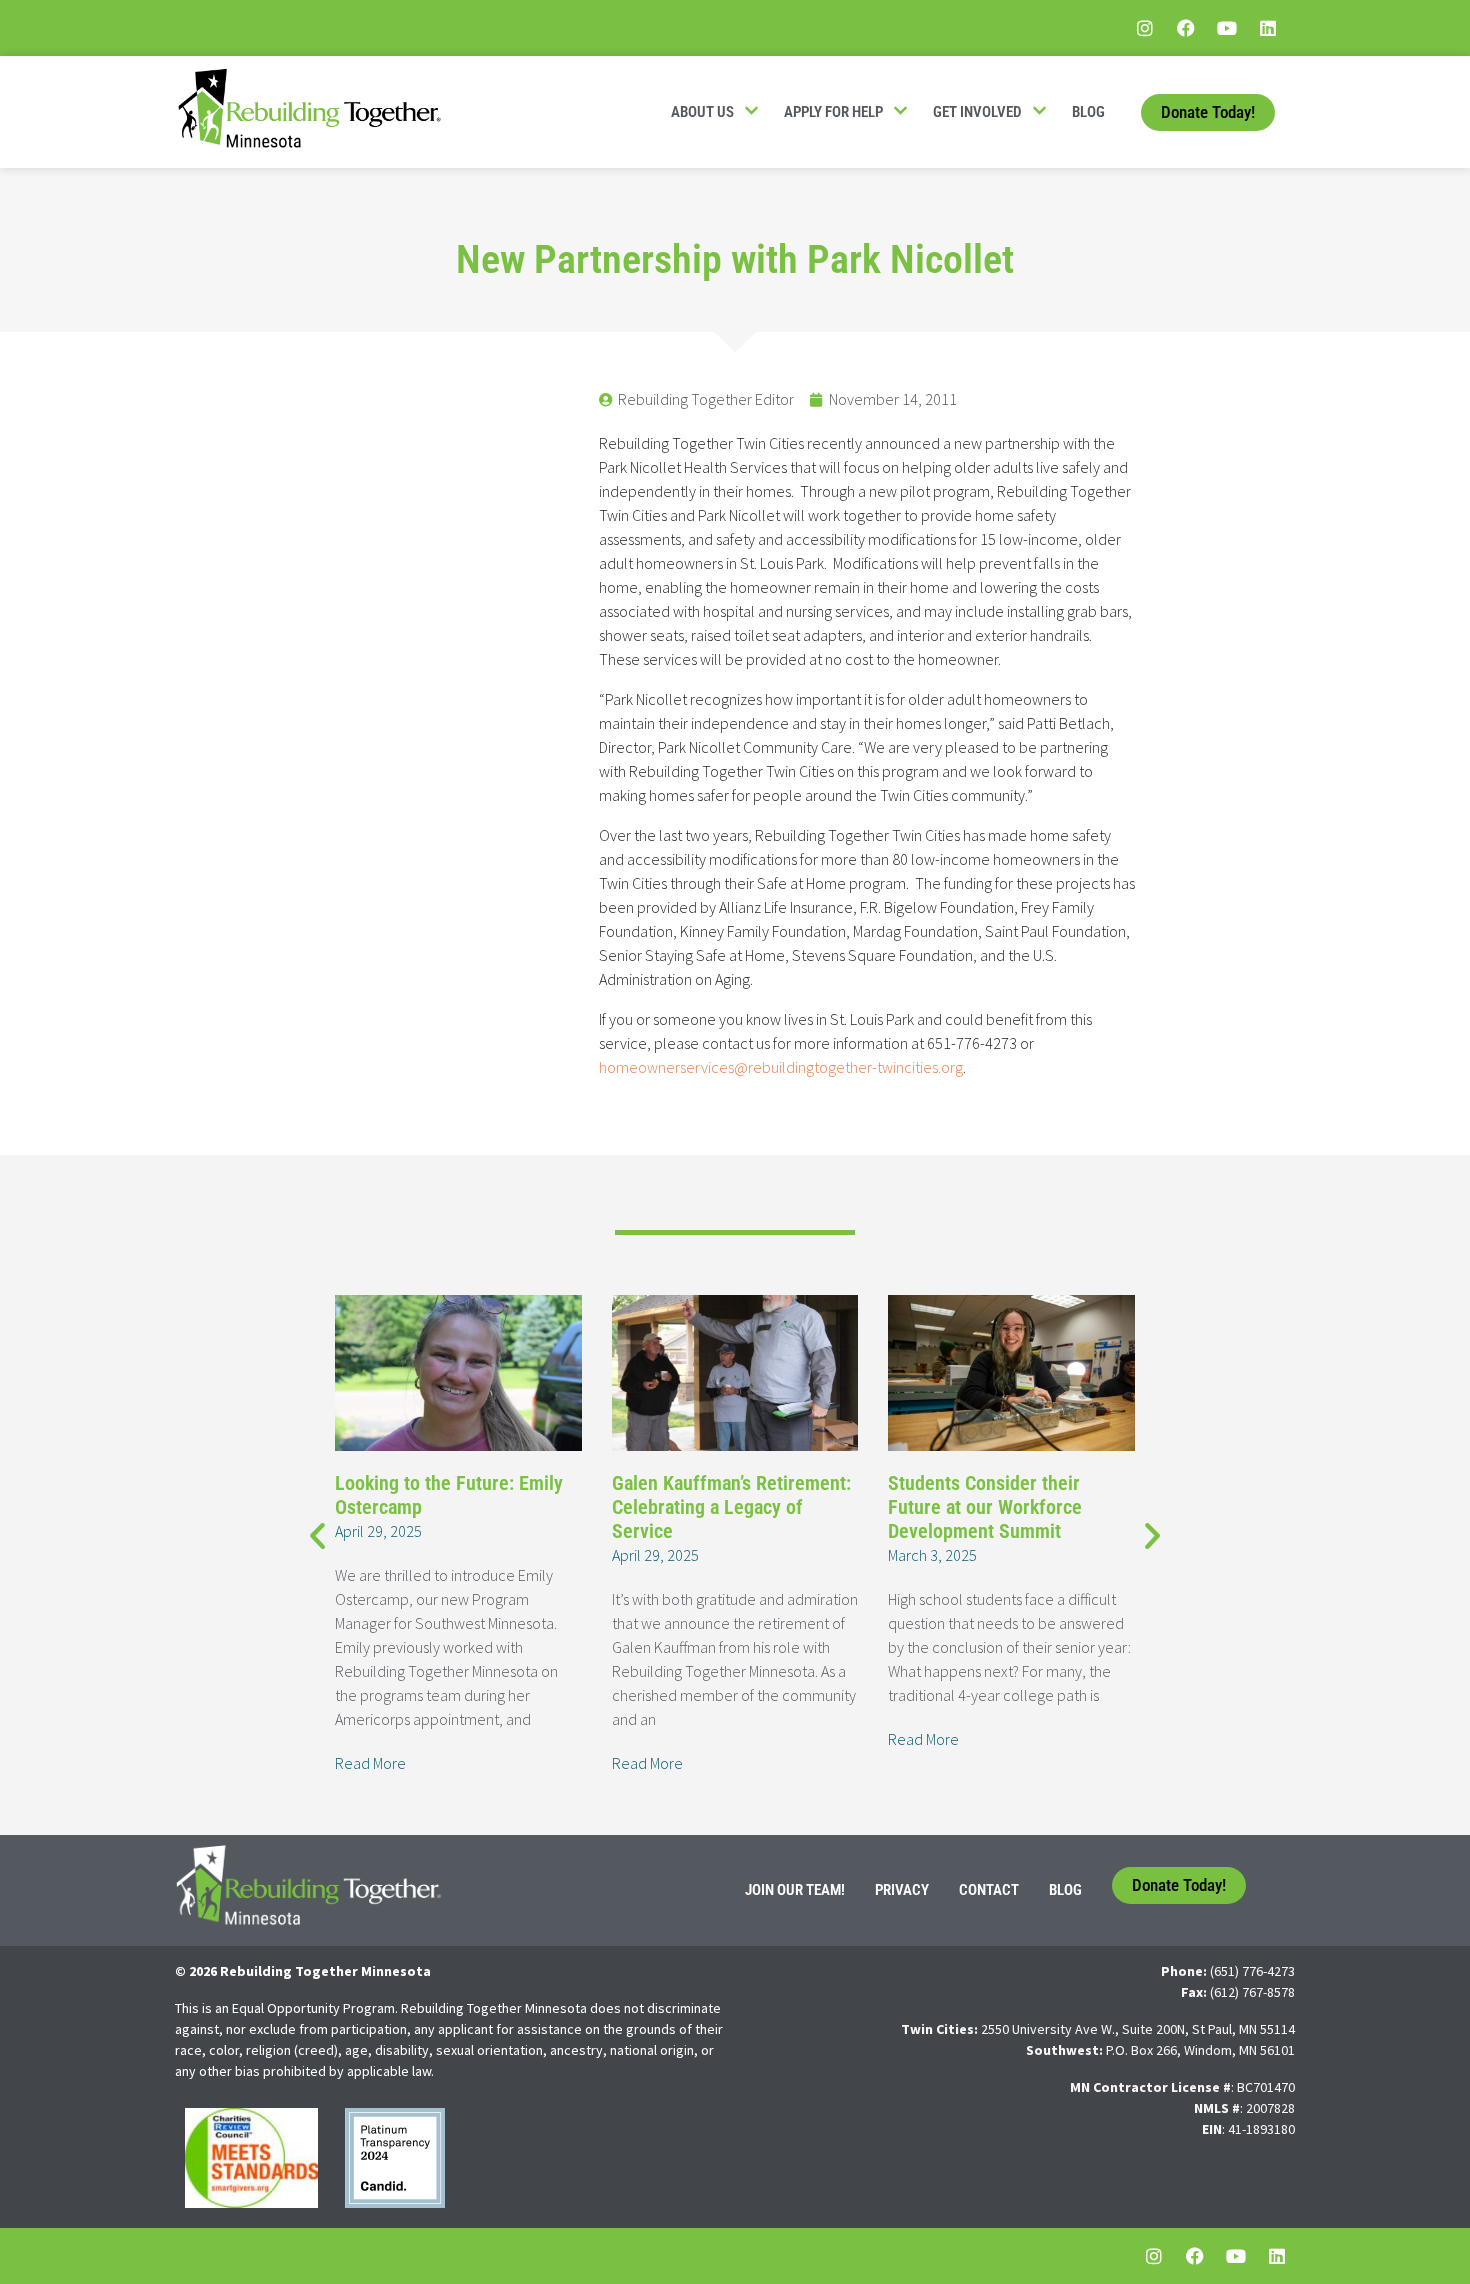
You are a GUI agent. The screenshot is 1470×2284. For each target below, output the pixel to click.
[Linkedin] (1268, 28)
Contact (989, 1890)
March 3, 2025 (932, 1555)
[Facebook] (1186, 28)
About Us (702, 112)
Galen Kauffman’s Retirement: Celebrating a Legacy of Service (731, 1507)
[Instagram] (1145, 28)
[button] (317, 1534)
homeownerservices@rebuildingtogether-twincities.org (781, 1067)
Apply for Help (833, 112)
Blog (1088, 112)
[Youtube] (1227, 28)
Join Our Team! (795, 1890)
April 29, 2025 (378, 1531)
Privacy (902, 1890)
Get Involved (977, 112)
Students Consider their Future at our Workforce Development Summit (985, 1507)
